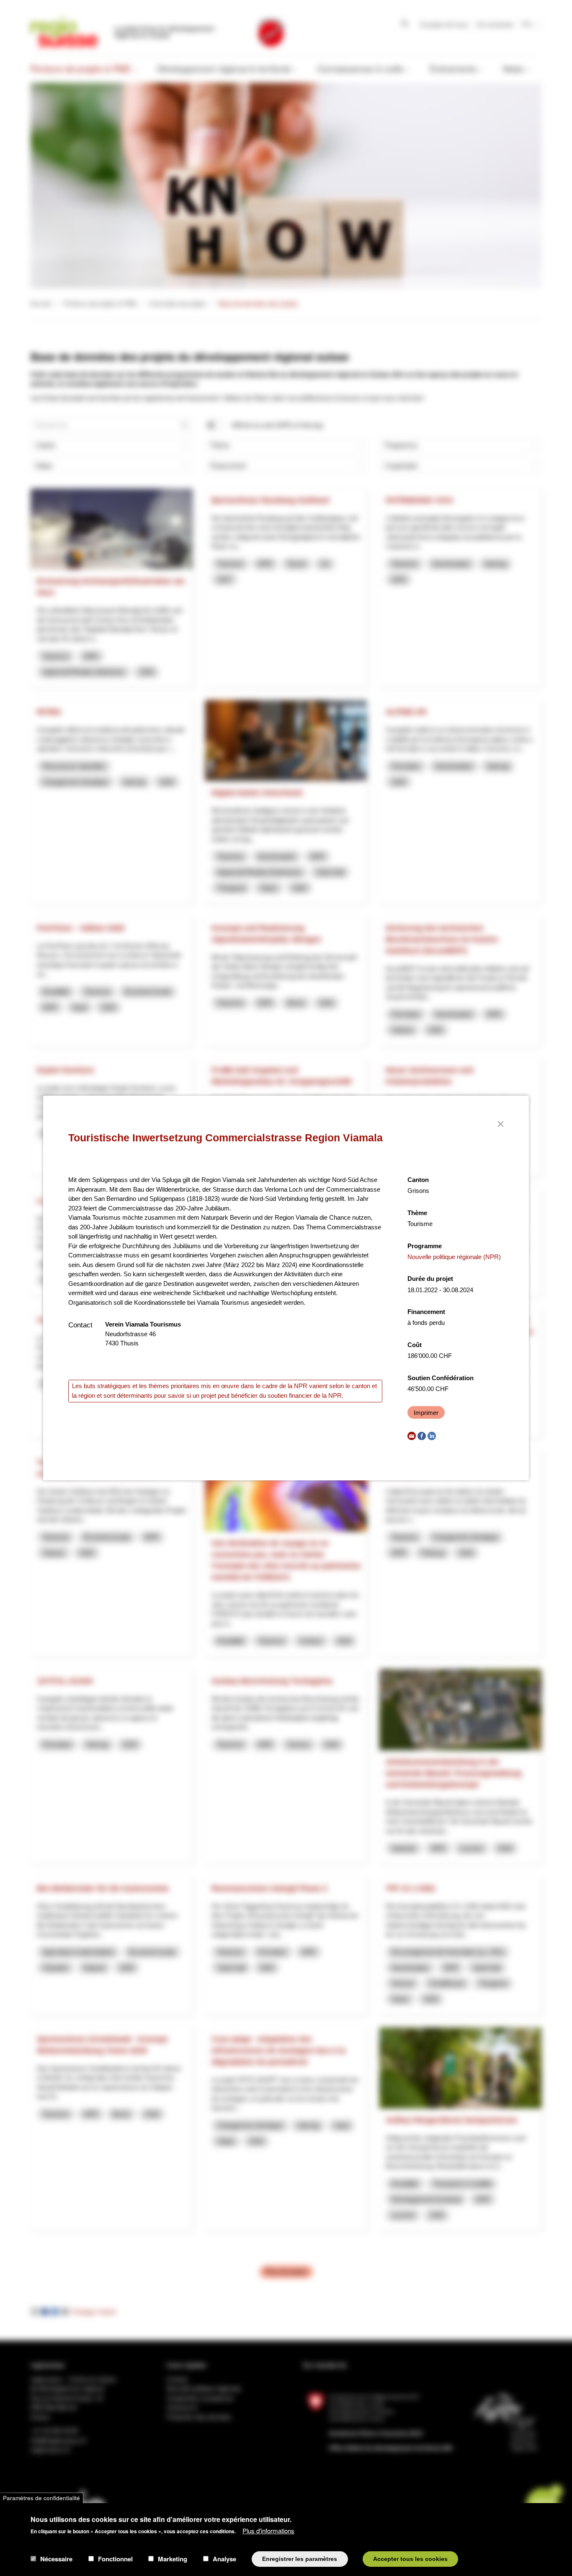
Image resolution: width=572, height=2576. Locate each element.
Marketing (173, 2559)
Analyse (224, 2559)
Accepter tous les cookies (410, 2559)
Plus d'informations (268, 2530)
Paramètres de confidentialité (41, 2498)
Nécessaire (56, 2559)
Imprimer (426, 1413)
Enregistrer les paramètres (300, 2559)
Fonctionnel (115, 2559)
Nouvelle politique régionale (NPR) (454, 1257)
